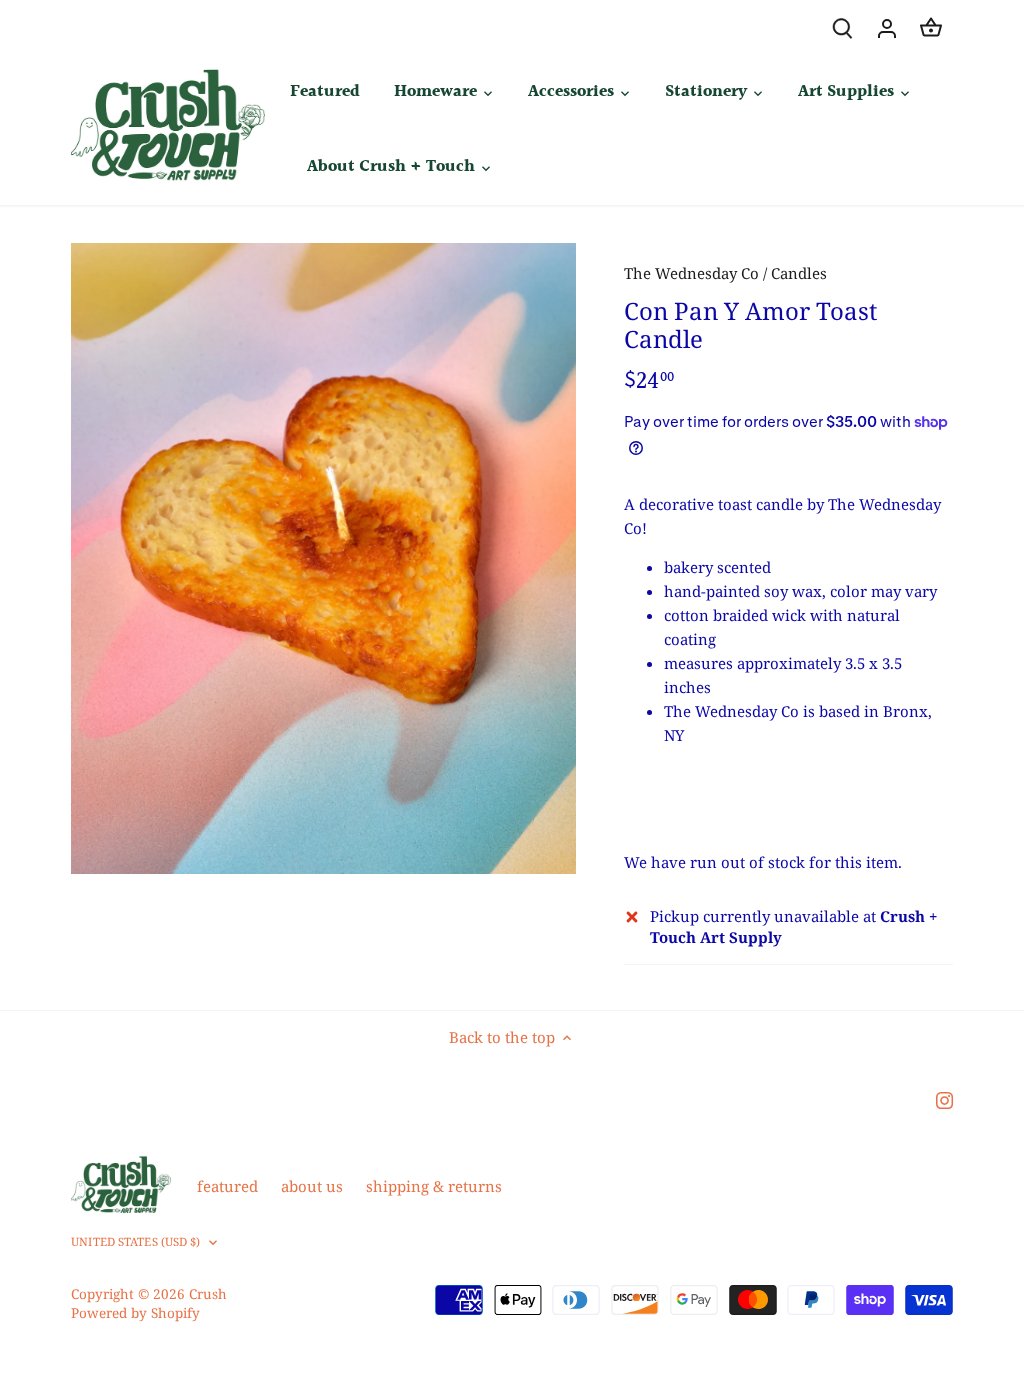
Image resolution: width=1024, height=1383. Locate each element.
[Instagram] (944, 1099)
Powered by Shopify (135, 1313)
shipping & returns (434, 1186)
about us (312, 1186)
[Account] (887, 27)
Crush (208, 1294)
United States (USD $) (135, 1242)
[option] (323, 558)
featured (227, 1186)
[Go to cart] (931, 27)
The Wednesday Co (691, 273)
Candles (799, 273)
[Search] (843, 27)
